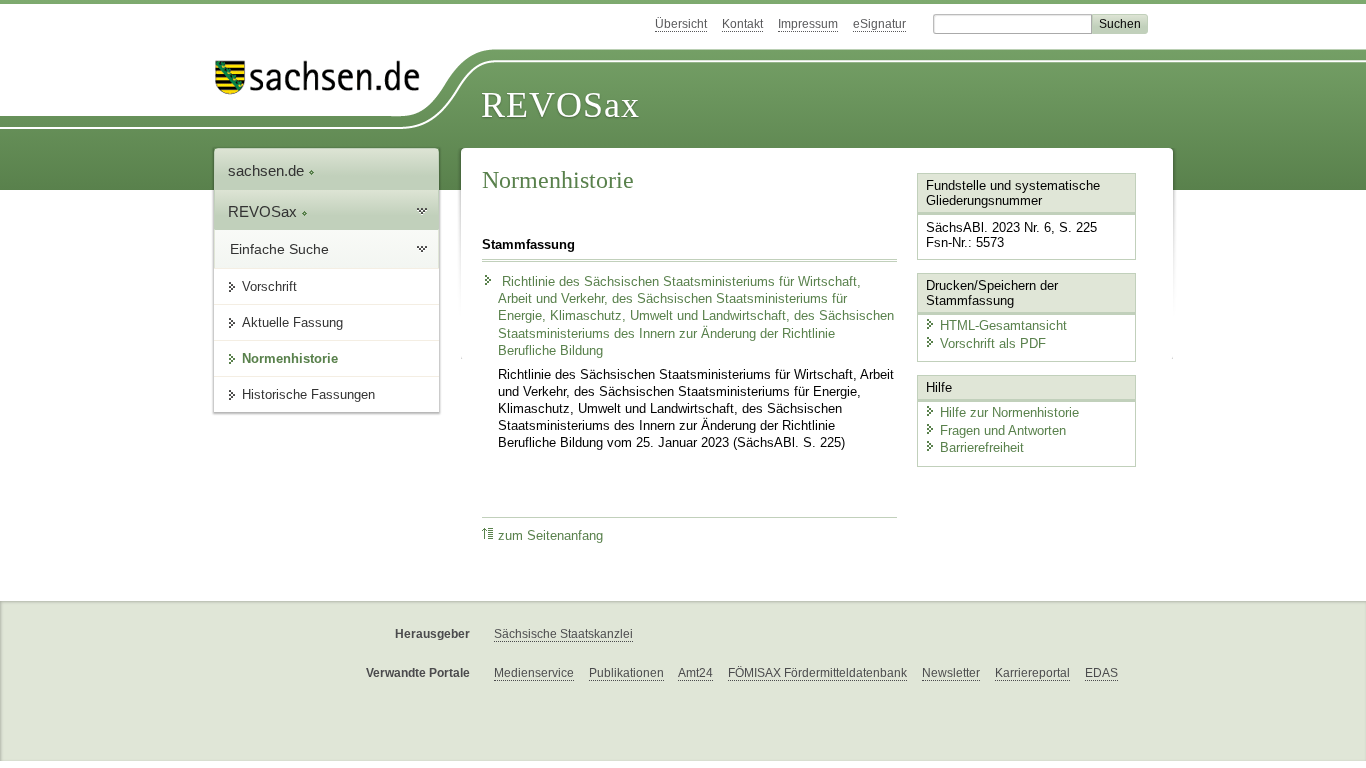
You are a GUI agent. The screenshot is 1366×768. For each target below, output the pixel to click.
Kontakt (742, 24)
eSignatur (879, 24)
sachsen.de (268, 170)
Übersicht (681, 24)
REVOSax (560, 105)
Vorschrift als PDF (993, 343)
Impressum (808, 24)
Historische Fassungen (308, 394)
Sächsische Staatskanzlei (563, 634)
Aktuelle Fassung (292, 322)
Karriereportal (1032, 673)
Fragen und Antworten (1003, 430)
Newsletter (951, 673)
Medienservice (534, 673)
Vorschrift (269, 286)
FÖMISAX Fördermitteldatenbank (817, 673)
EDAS (1101, 673)
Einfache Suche (279, 249)
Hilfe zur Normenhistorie (1009, 412)
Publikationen (626, 673)
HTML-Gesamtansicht (1003, 325)
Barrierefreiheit (982, 447)
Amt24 (695, 673)
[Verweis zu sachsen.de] (325, 77)
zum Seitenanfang (550, 536)
